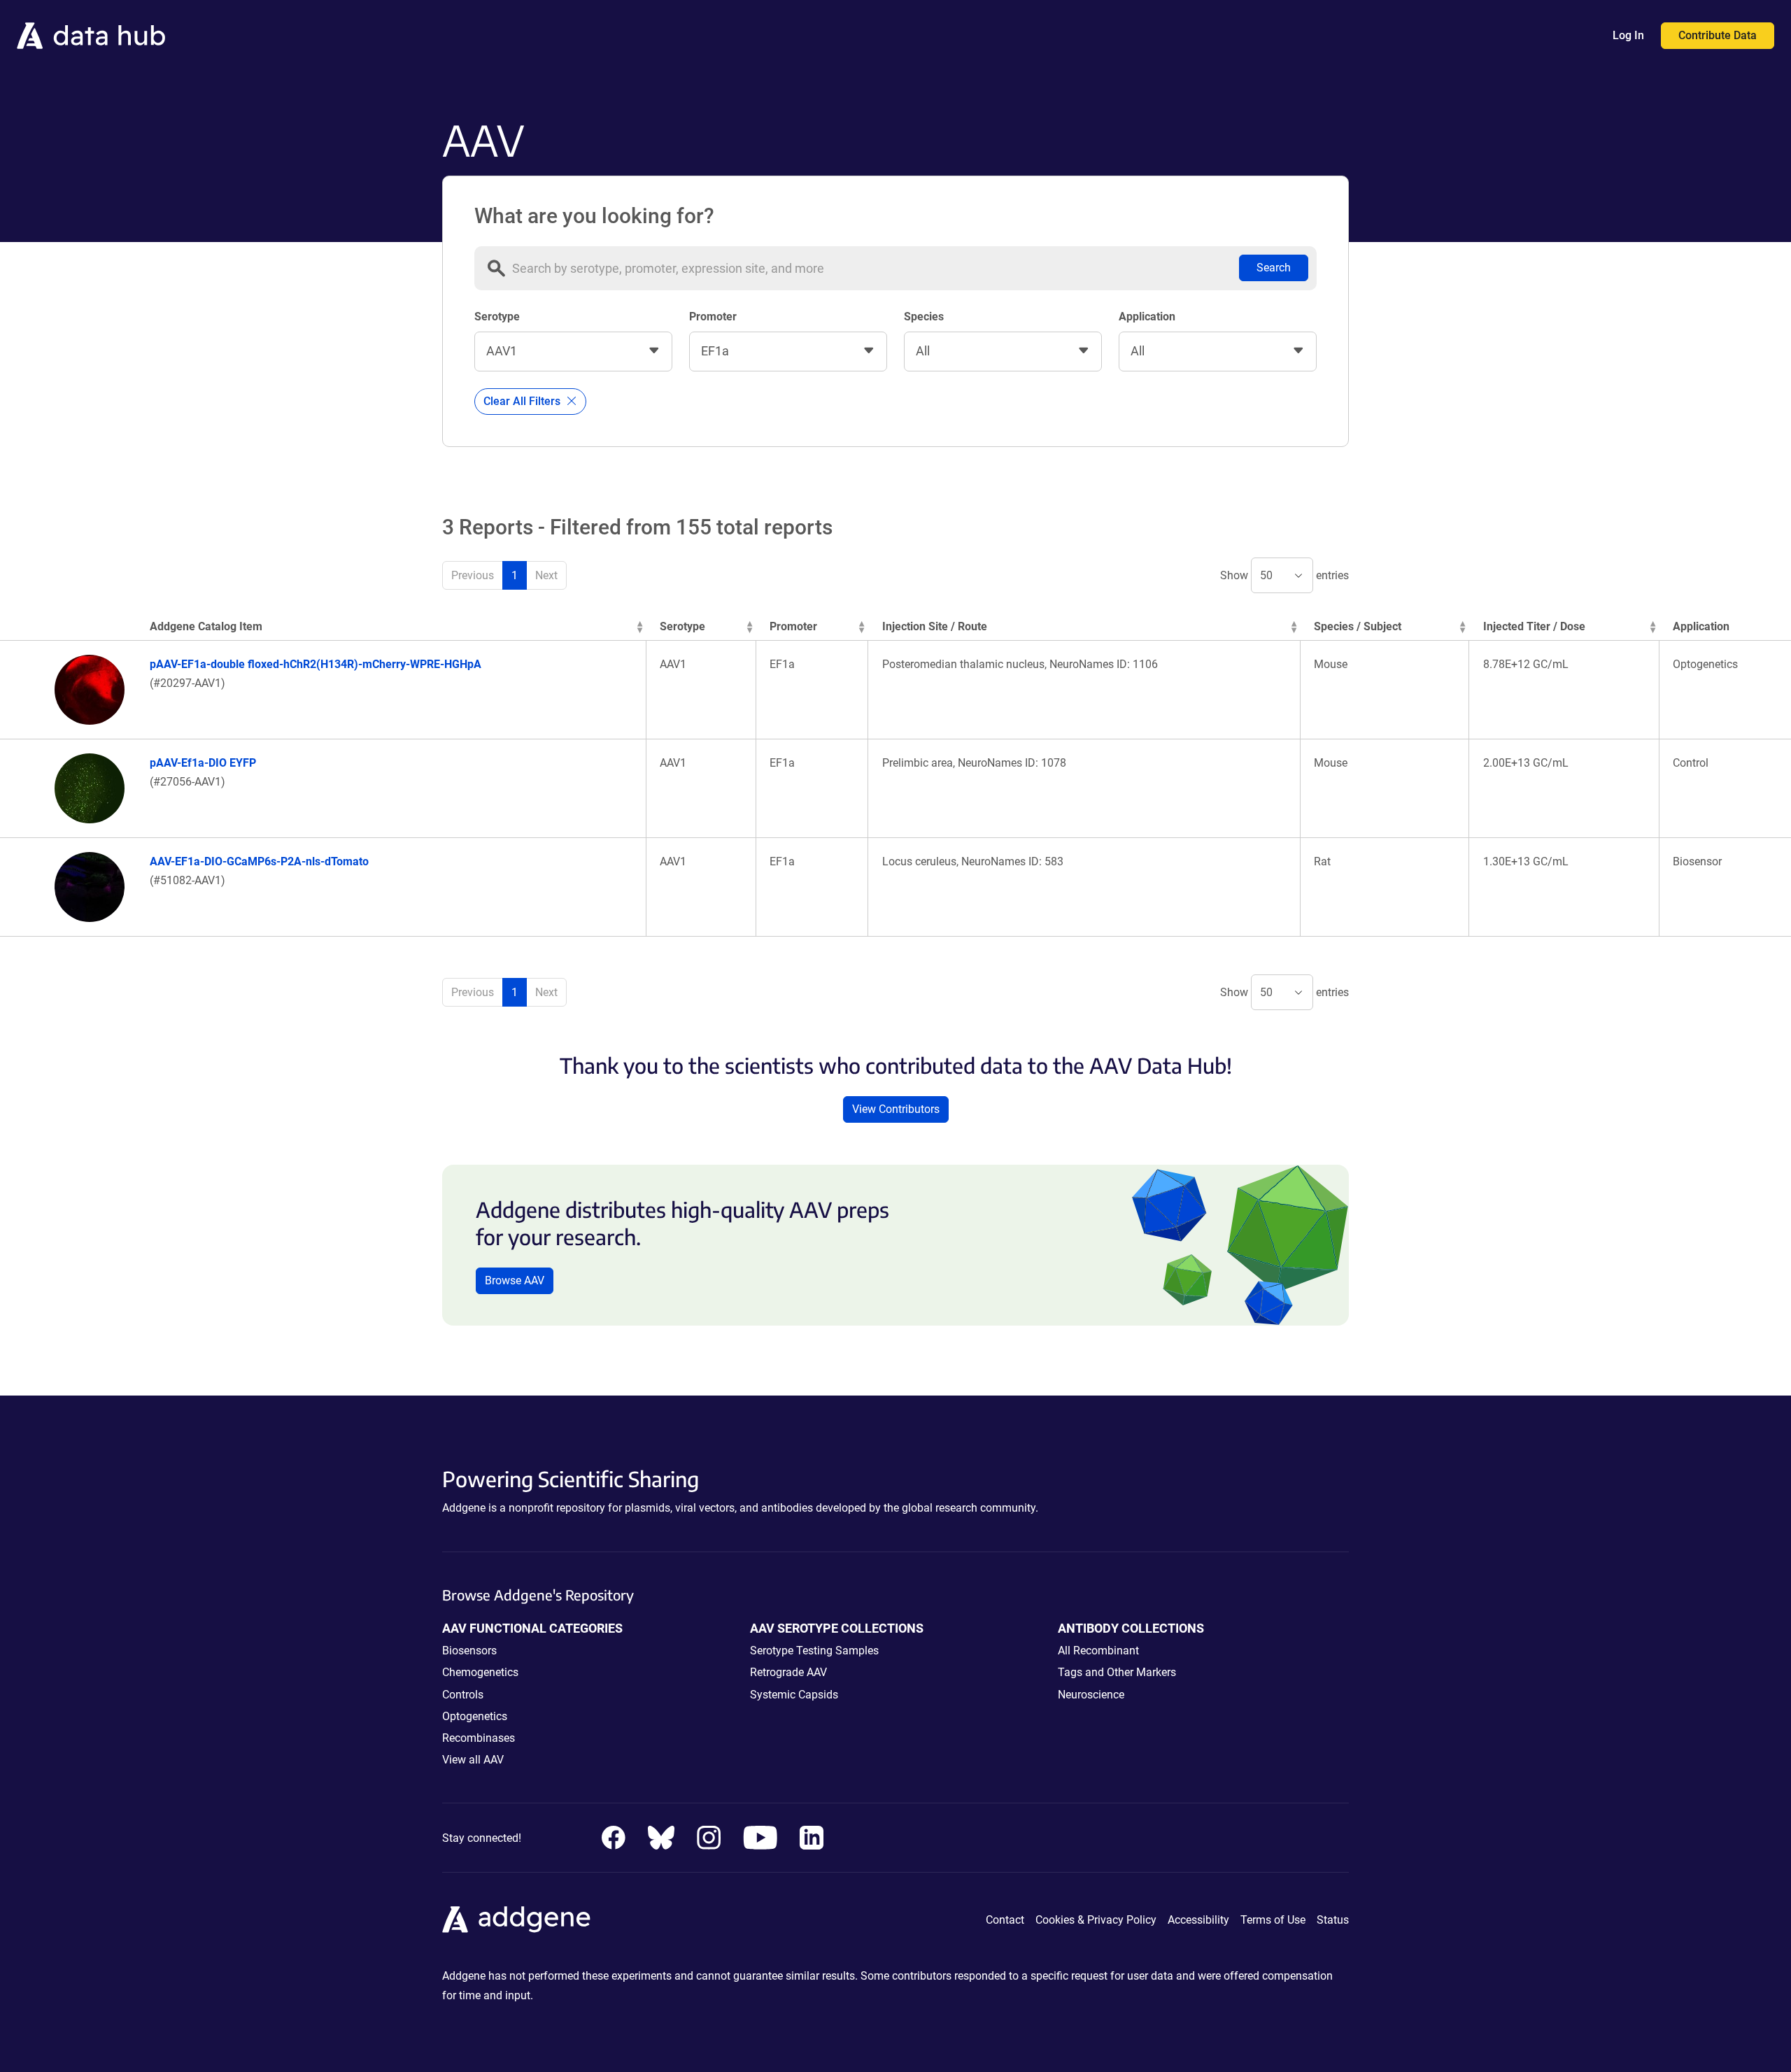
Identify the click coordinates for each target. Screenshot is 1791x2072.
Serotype (497, 317)
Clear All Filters (523, 401)
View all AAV (473, 1760)
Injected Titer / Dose (1534, 626)
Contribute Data (1718, 35)
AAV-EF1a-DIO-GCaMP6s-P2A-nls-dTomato (259, 861)
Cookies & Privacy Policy (1096, 1920)
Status (1333, 1920)
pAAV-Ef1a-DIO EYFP (203, 763)
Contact (1005, 1920)
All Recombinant (1098, 1651)
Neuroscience (1091, 1695)
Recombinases (479, 1738)
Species (924, 317)
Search (1274, 268)
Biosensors (469, 1651)
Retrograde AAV (788, 1672)
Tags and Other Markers (1117, 1672)
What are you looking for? (594, 216)
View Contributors (896, 1109)
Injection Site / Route (935, 626)
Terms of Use (1273, 1920)
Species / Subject (1358, 626)
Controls (463, 1695)
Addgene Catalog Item (206, 626)
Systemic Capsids (794, 1695)
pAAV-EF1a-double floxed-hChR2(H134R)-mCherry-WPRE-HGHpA (316, 664)
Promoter (713, 317)
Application (1147, 317)
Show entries (1284, 575)
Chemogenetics (480, 1672)
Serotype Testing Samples (814, 1651)
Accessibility (1198, 1920)
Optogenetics (475, 1716)
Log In (1628, 35)
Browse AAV (515, 1280)
